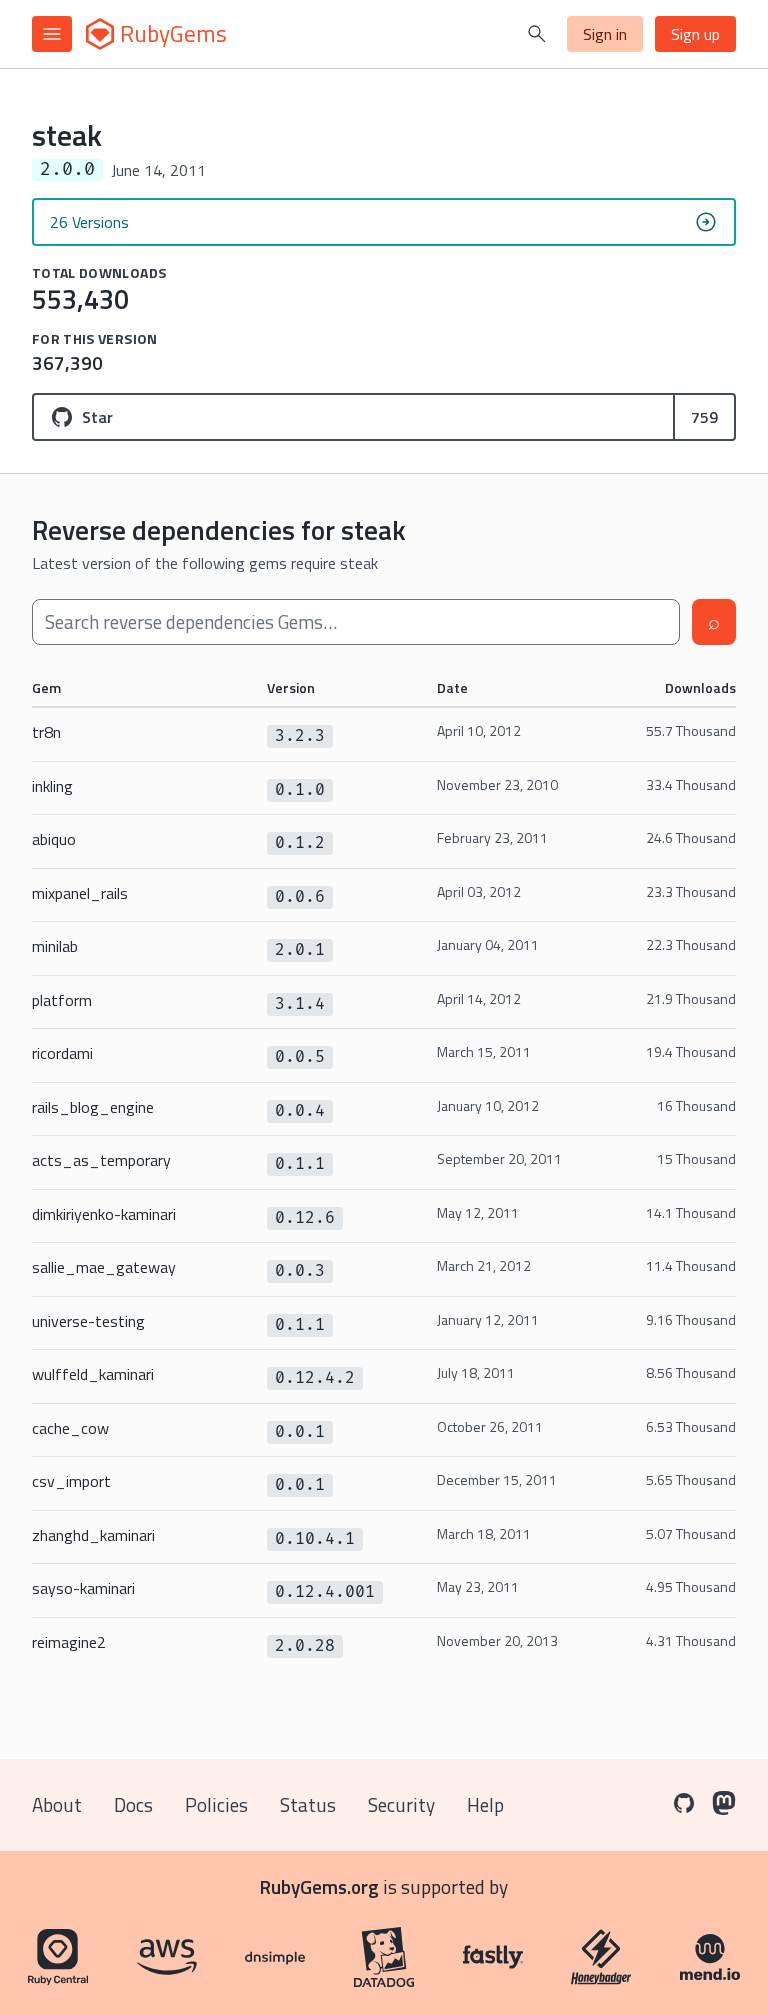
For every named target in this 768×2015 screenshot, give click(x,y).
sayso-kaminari (83, 1588)
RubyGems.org (319, 1886)
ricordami (62, 1053)
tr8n (46, 732)
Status (308, 1804)
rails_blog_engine (93, 1107)
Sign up (695, 34)
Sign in (605, 34)
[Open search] (537, 34)
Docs (133, 1804)
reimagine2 (69, 1642)
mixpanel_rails (80, 893)
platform (62, 1000)
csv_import (71, 1481)
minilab (55, 946)
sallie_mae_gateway (104, 1267)
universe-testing (88, 1321)
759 (704, 417)
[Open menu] (52, 34)
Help (485, 1804)
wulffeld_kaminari (93, 1374)
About (57, 1804)
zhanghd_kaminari (93, 1535)
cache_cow (70, 1428)
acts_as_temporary (101, 1160)
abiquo (54, 839)
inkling (52, 786)
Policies (216, 1804)
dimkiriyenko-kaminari (104, 1214)
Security (401, 1804)
